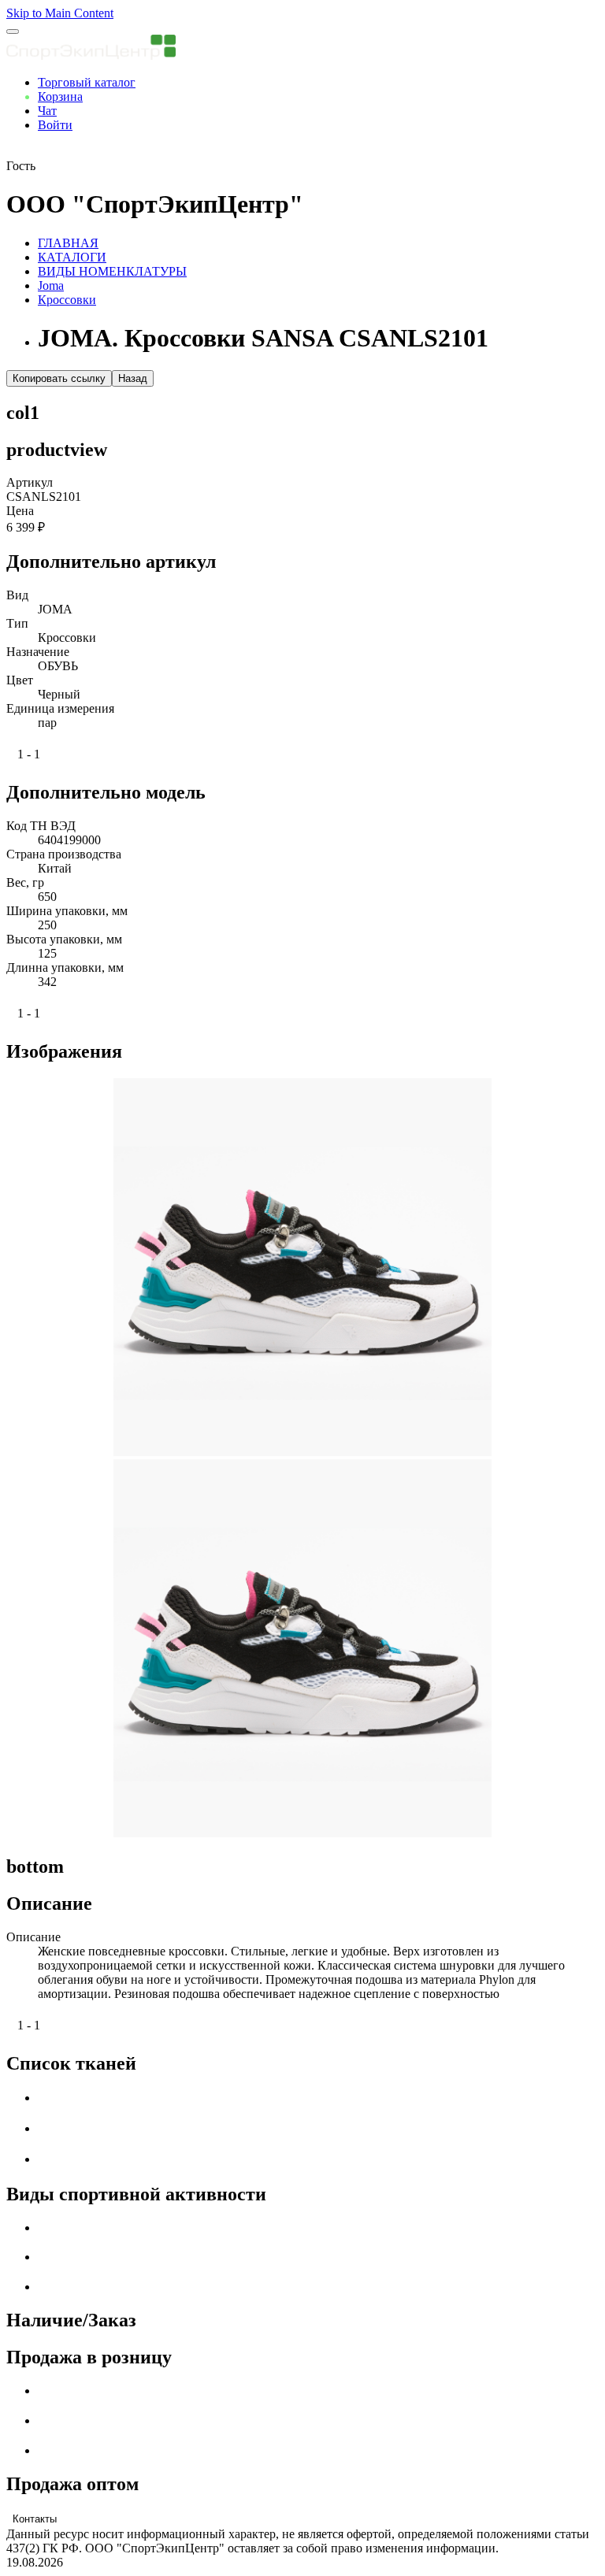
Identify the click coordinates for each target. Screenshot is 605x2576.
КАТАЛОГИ (72, 257)
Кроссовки (67, 300)
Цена (20, 511)
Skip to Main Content (60, 13)
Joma (51, 285)
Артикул (30, 482)
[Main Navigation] (13, 32)
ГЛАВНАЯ (68, 243)
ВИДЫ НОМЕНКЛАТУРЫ (112, 271)
